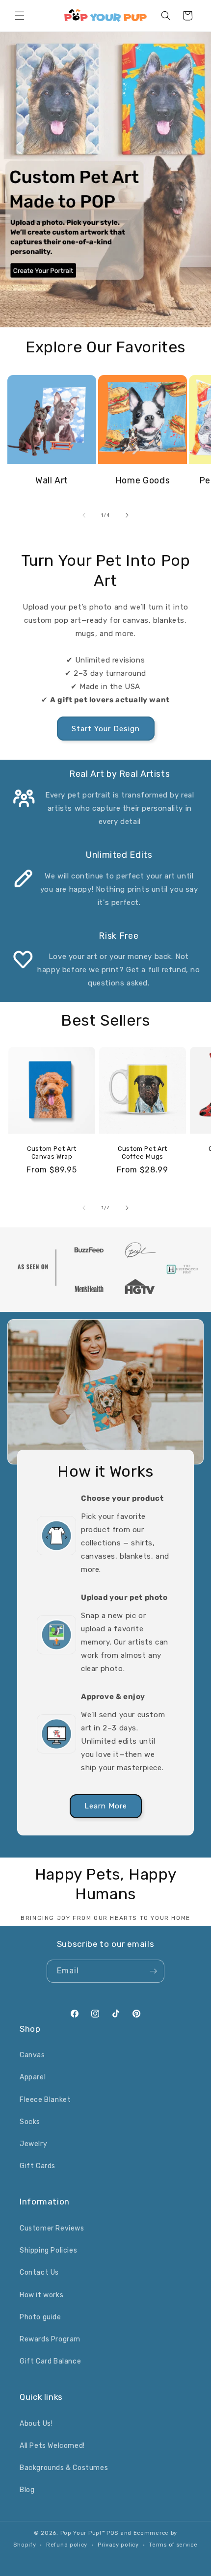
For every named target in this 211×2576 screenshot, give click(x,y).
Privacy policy (118, 2545)
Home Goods (143, 480)
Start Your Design (106, 729)
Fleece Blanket (45, 2100)
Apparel (33, 2077)
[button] (20, 16)
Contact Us (39, 2272)
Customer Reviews (52, 2228)
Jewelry (33, 2144)
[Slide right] (127, 515)
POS (112, 2533)
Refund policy (67, 2545)
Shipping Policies (48, 2250)
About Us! (36, 2424)
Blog (27, 2490)
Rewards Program (50, 2339)
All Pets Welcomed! (52, 2446)
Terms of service (173, 2545)
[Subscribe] (153, 1971)
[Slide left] (84, 515)
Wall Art (52, 480)
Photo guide (40, 2317)
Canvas (32, 2055)
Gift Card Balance (50, 2361)
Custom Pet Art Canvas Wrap (52, 1153)
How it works (41, 2295)
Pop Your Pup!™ (83, 2533)
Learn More (106, 1806)
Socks (30, 2122)
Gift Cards (38, 2166)
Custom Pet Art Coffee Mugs (143, 1153)
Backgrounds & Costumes (64, 2468)
